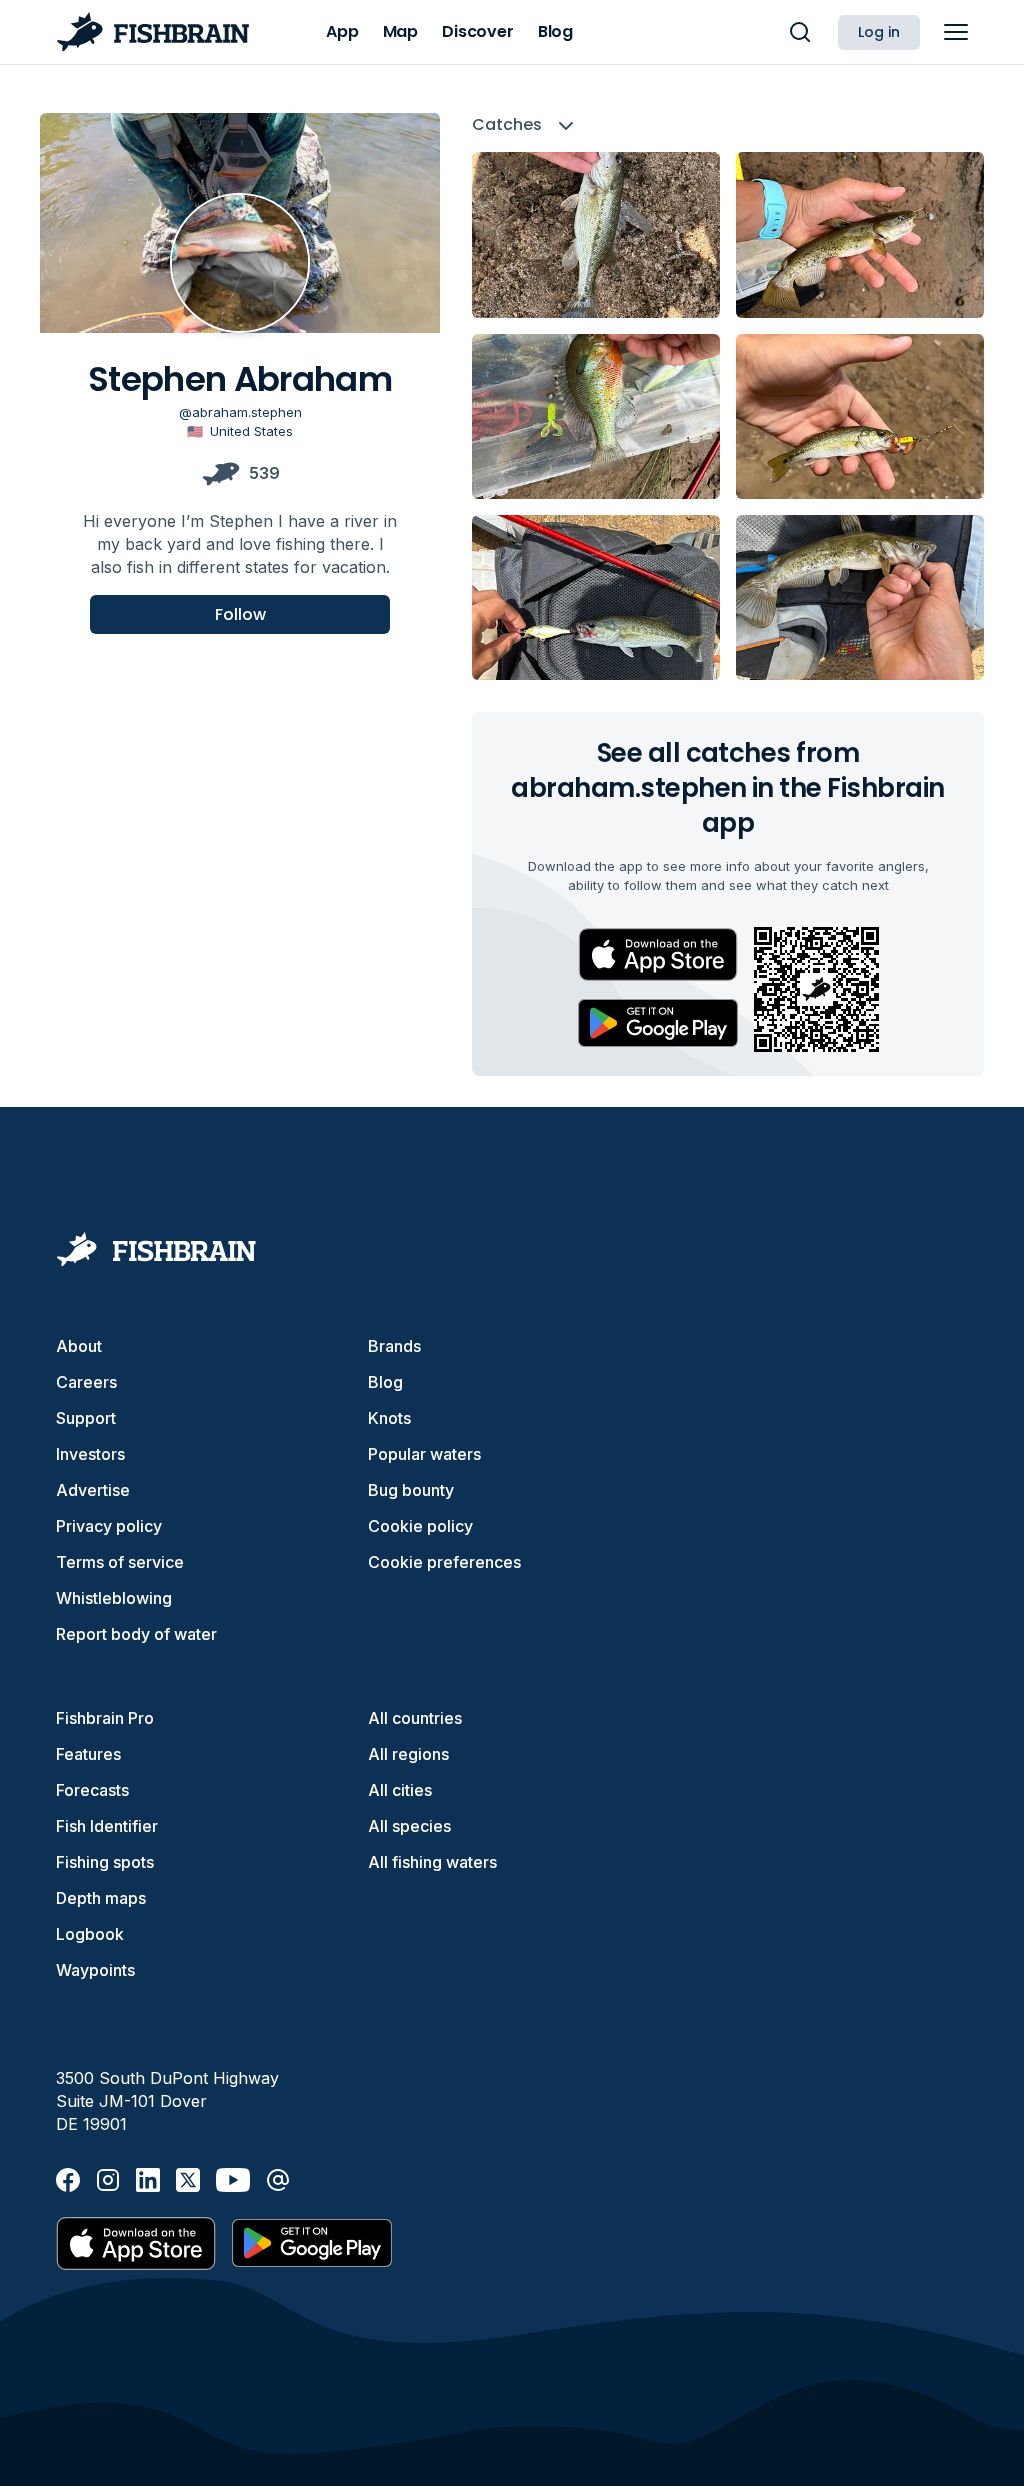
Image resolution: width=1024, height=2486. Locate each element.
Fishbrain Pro (105, 1718)
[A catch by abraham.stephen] (596, 234)
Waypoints (95, 1970)
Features (88, 1754)
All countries (415, 1718)
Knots (389, 1418)
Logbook (90, 1934)
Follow (240, 614)
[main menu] (956, 32)
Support (86, 1418)
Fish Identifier (107, 1826)
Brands (394, 1346)
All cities (400, 1790)
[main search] (800, 32)
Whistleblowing (114, 1598)
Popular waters (424, 1454)
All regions (408, 1754)
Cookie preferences (444, 1562)
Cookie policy (420, 1526)
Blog (385, 1382)
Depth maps (101, 1898)
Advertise (93, 1490)
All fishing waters (432, 1862)
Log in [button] (879, 32)
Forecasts (92, 1790)
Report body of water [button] (136, 1634)
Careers (86, 1382)
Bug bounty (411, 1490)
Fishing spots (105, 1862)
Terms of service (120, 1562)
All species (409, 1826)
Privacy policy (109, 1526)
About (79, 1346)
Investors (90, 1454)
